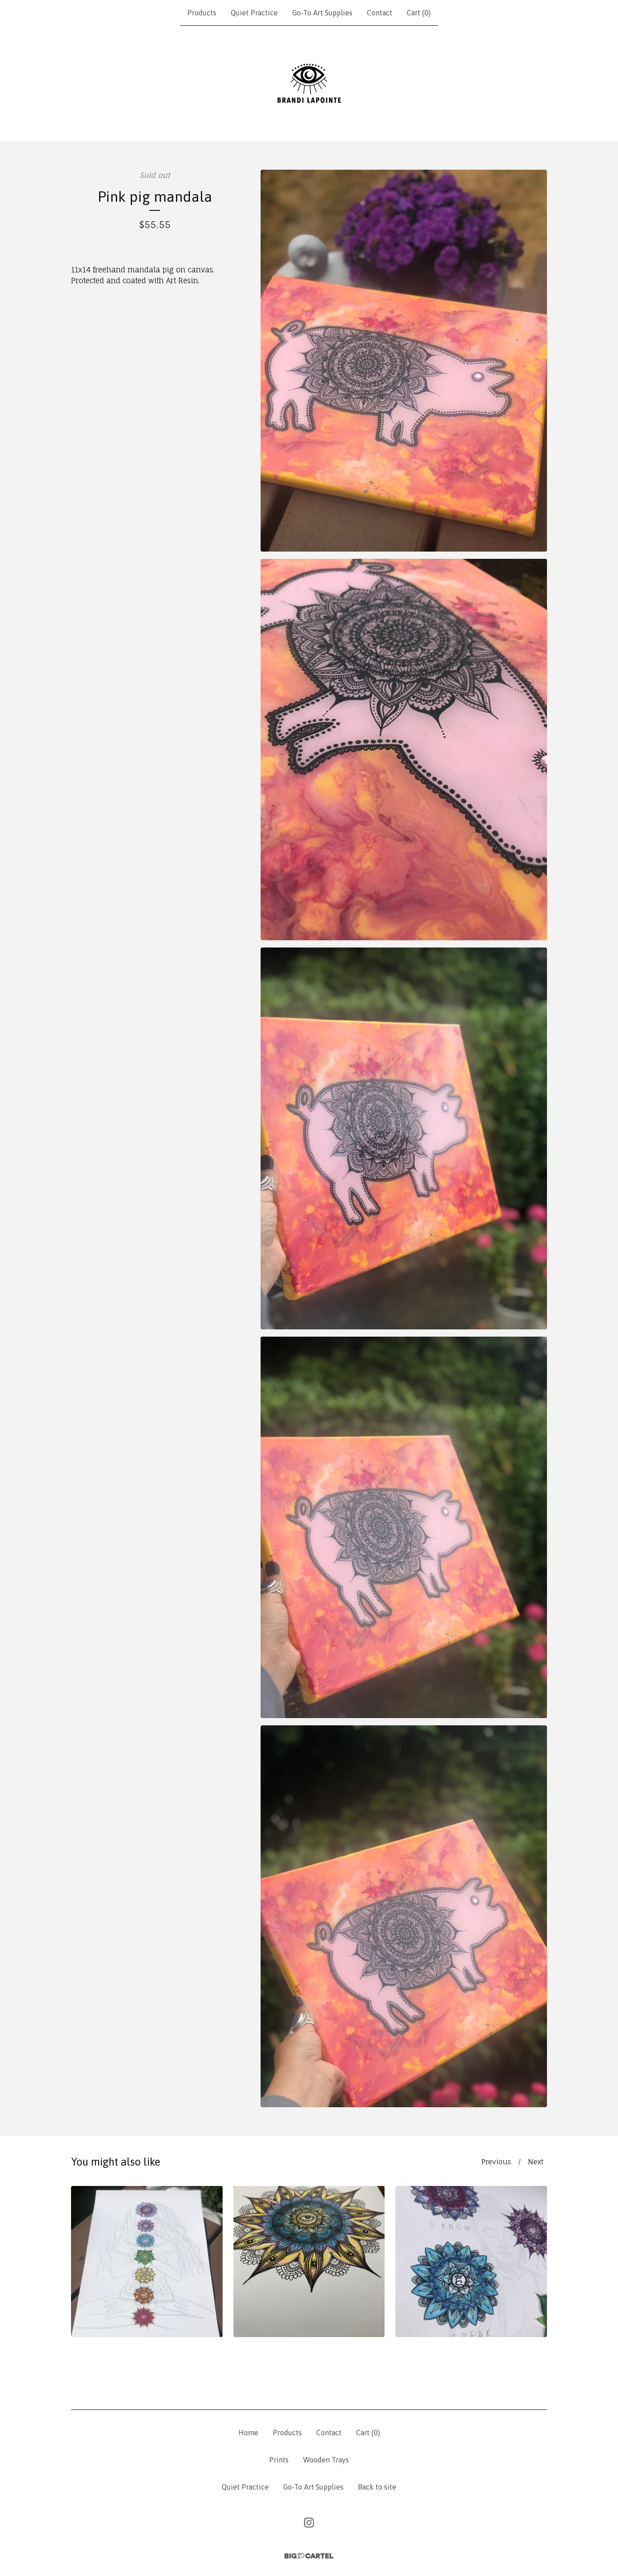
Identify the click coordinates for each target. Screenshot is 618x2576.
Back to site (377, 2487)
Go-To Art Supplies (322, 13)
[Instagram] (309, 2523)
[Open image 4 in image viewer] (404, 1528)
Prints (279, 2460)
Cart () (419, 13)
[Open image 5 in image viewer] (404, 1916)
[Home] (309, 83)
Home (248, 2433)
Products (202, 13)
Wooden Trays (326, 2460)
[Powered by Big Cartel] (309, 2556)
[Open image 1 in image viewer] (404, 361)
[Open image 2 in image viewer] (404, 750)
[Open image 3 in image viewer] (404, 1138)
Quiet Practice (254, 13)
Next (536, 2162)
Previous (496, 2162)
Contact (380, 13)
